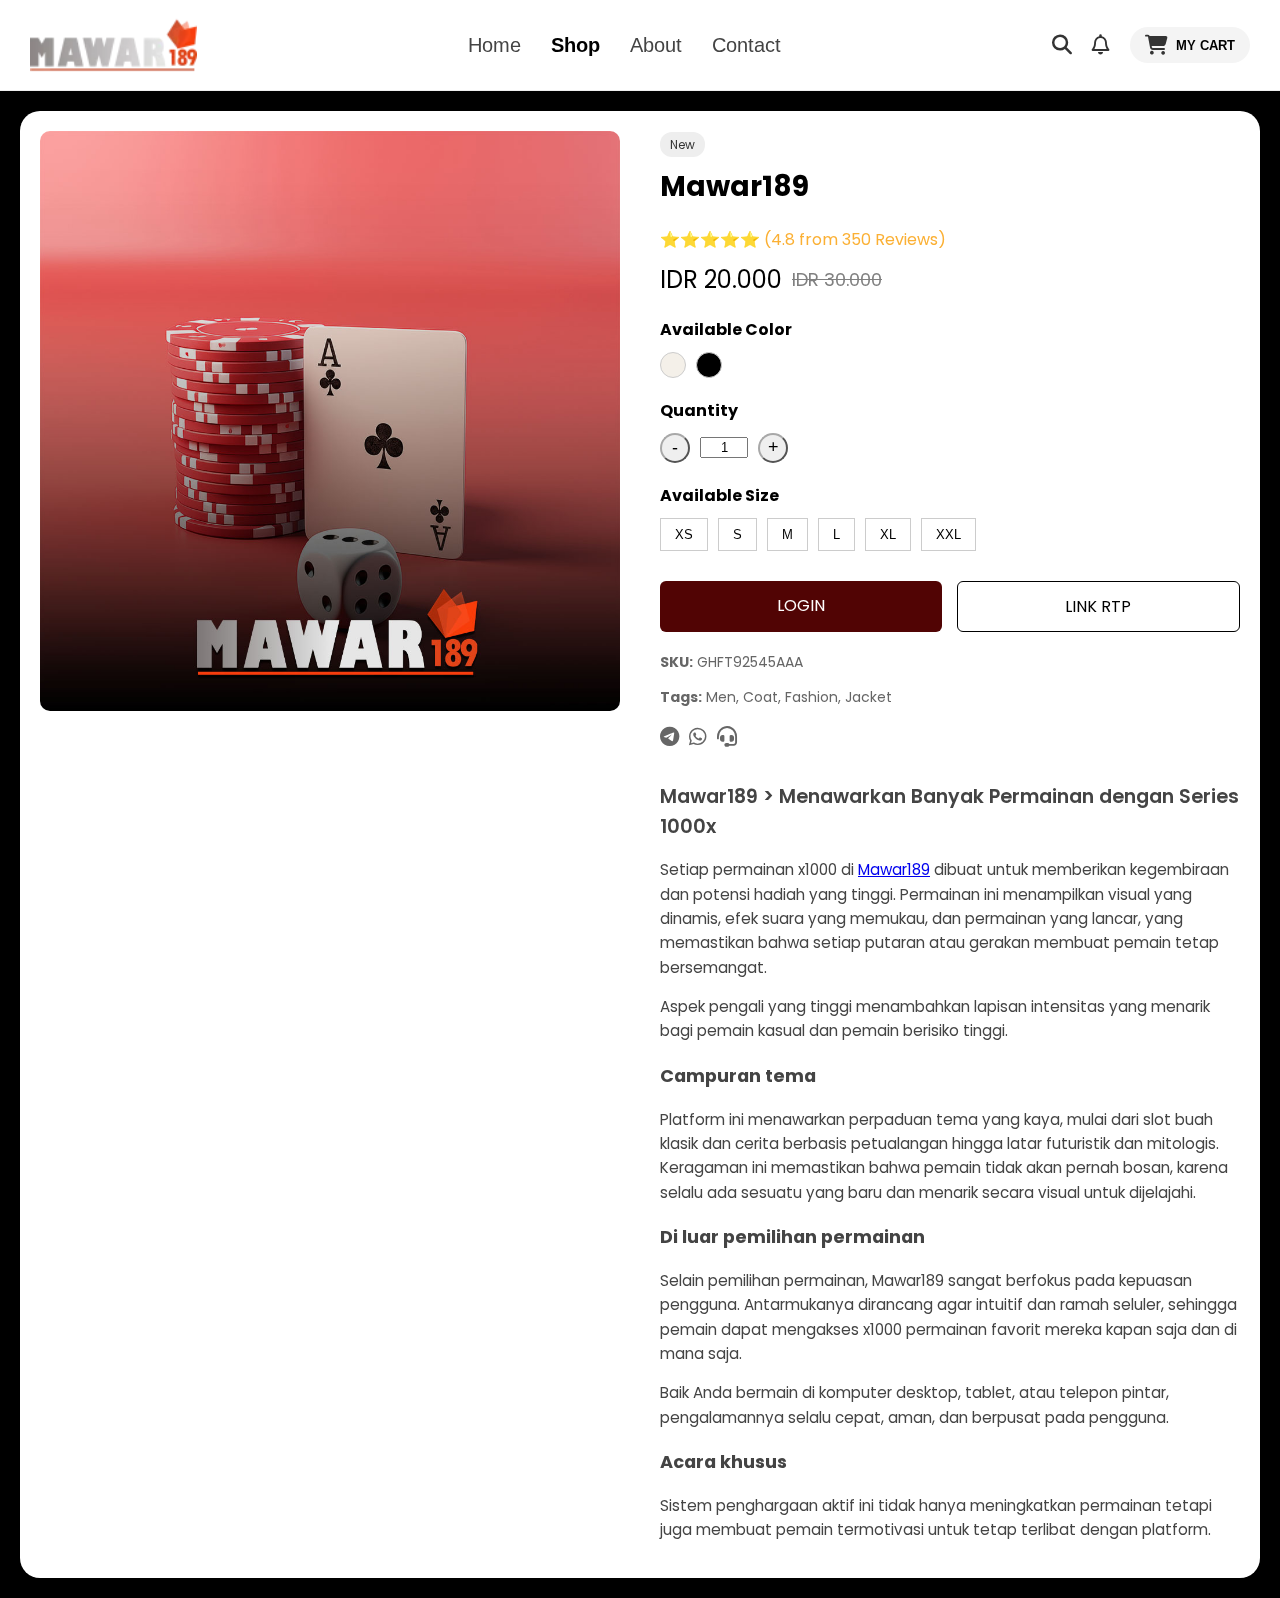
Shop (575, 45)
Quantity (699, 410)
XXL (948, 534)
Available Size (719, 495)
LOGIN (801, 605)
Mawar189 (894, 869)
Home (494, 45)
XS (684, 534)
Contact (746, 45)
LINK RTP (1098, 606)
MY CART (1205, 45)
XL (888, 534)
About (656, 45)
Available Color (726, 329)
